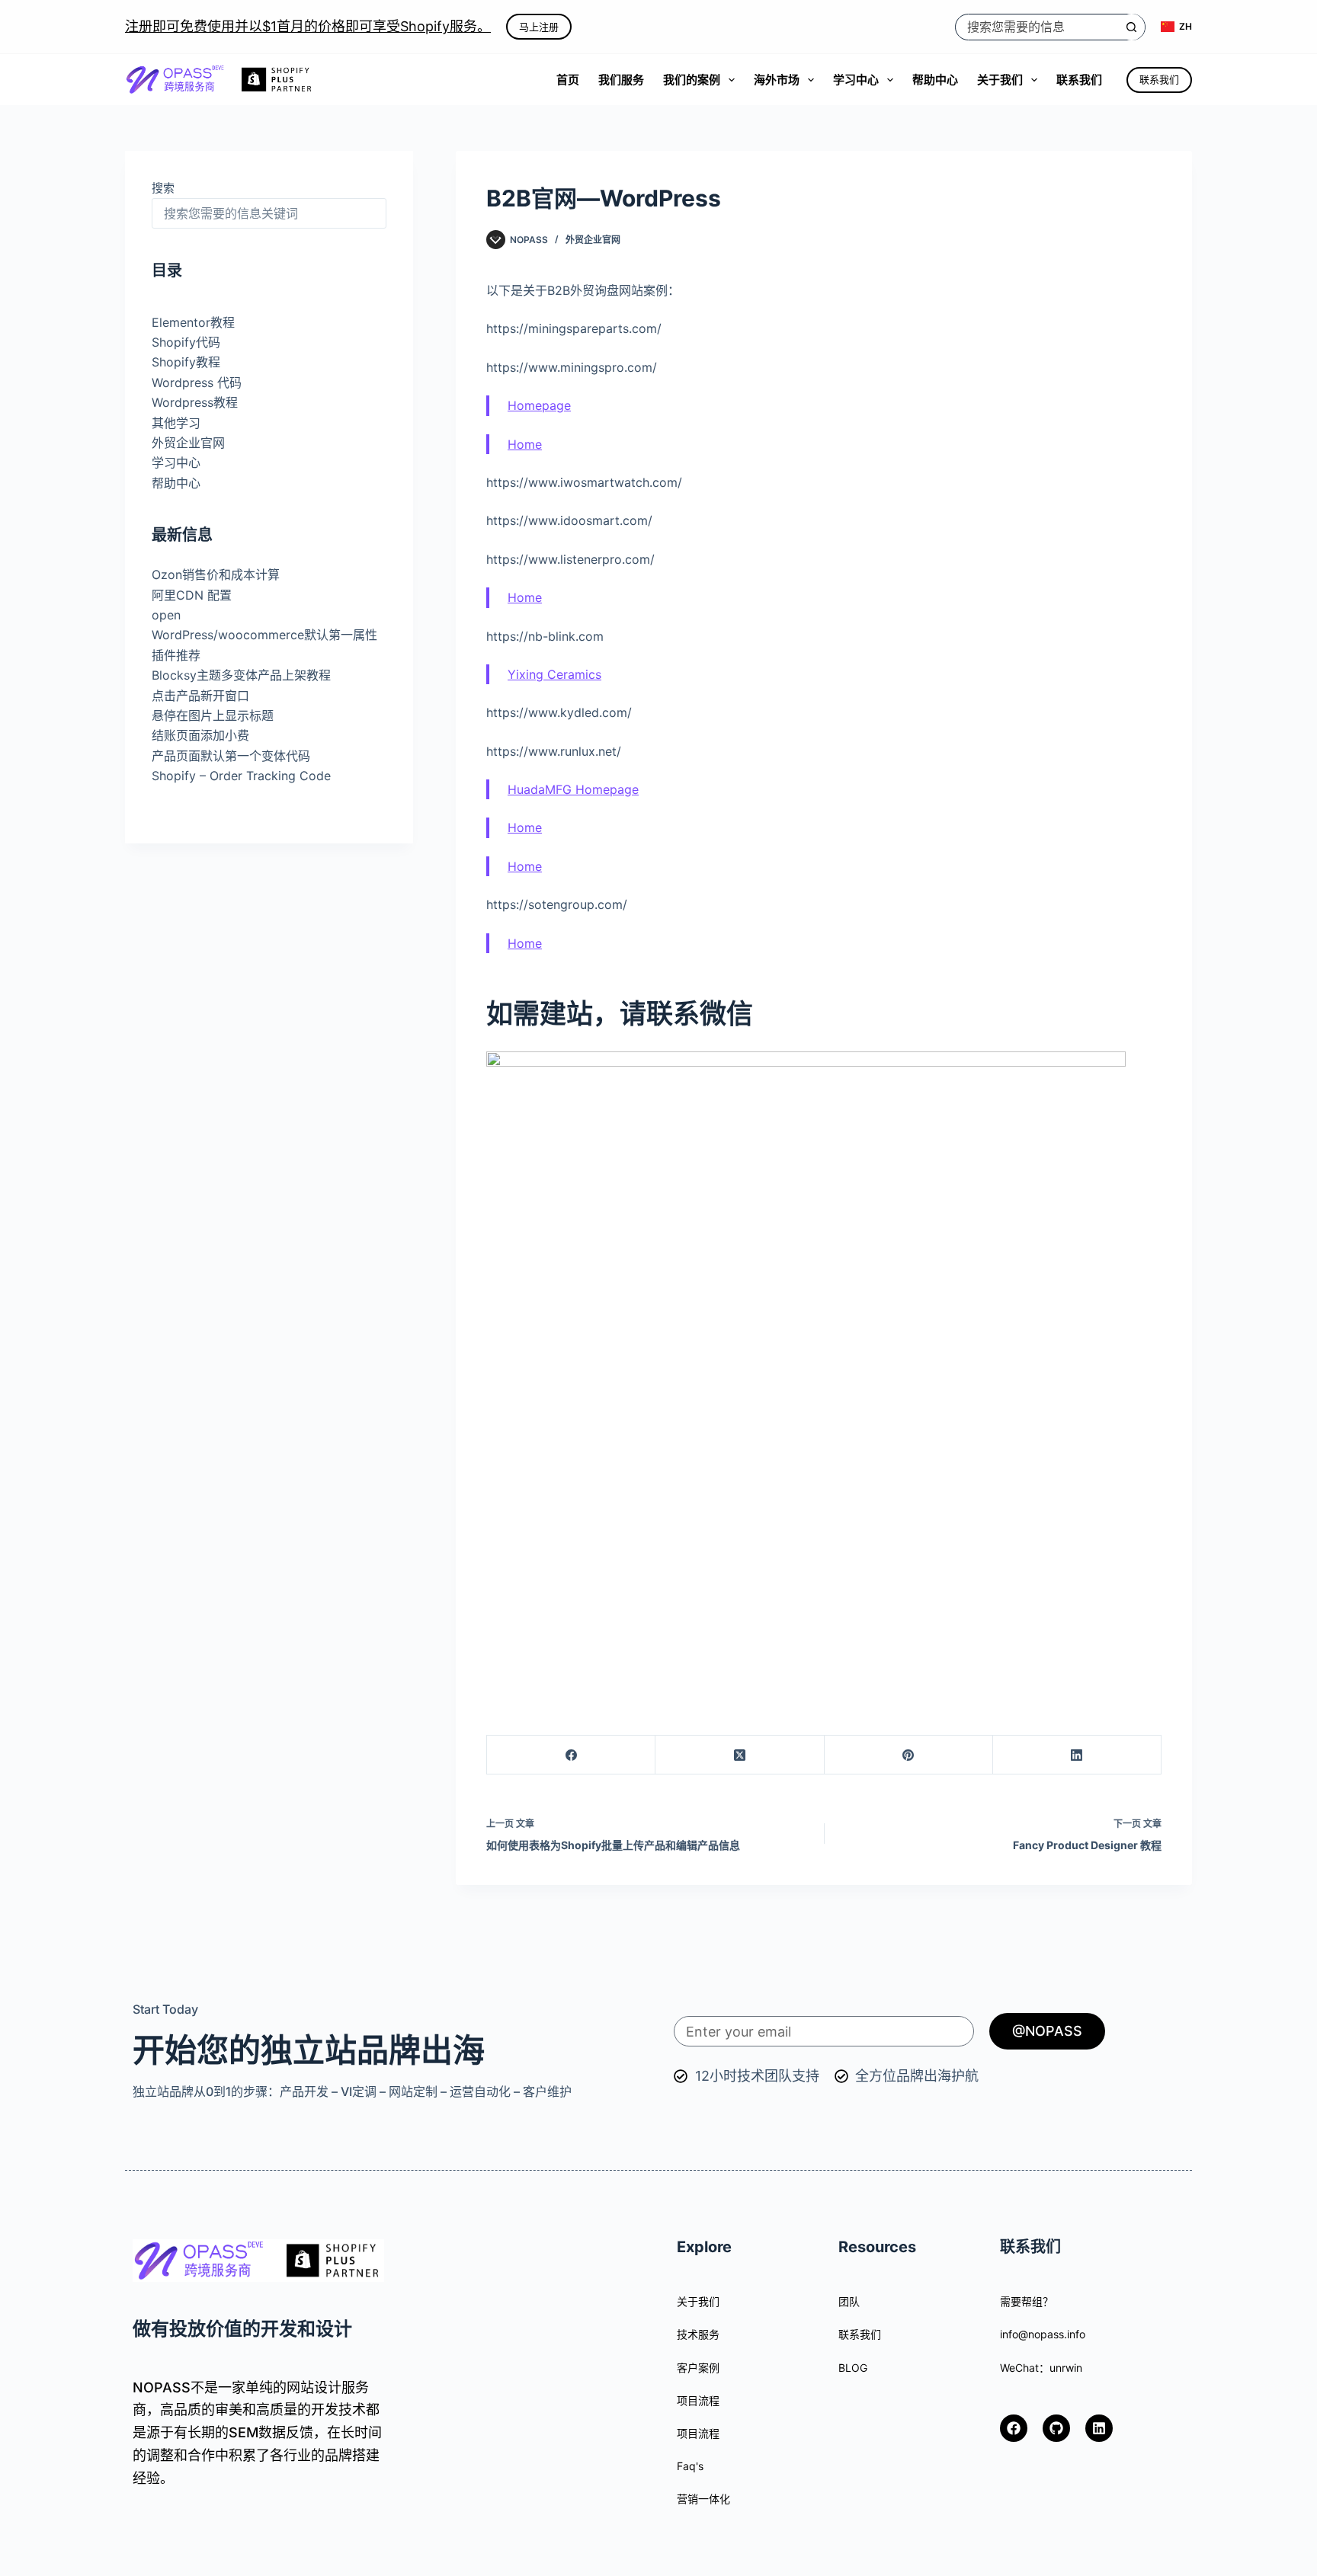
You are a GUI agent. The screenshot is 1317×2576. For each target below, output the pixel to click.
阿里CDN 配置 (192, 595)
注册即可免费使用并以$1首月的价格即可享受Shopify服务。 (308, 26)
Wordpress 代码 (197, 382)
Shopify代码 (186, 342)
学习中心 (856, 80)
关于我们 (1000, 80)
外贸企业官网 (593, 240)
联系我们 (1079, 80)
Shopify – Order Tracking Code (241, 776)
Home (525, 444)
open (166, 615)
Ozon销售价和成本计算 (216, 574)
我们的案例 (692, 80)
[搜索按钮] (1131, 27)
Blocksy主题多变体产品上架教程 (241, 675)
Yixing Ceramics (554, 674)
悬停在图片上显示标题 (213, 715)
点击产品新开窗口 (200, 696)
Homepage (539, 405)
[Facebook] (571, 1755)
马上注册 (539, 27)
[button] (1176, 27)
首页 (568, 80)
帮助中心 (935, 80)
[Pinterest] (909, 1755)
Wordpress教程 (195, 402)
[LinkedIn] (1077, 1755)
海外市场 (777, 80)
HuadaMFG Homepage (573, 789)
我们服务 (621, 80)
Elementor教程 (193, 322)
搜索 (163, 188)
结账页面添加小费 (200, 735)
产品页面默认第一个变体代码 (231, 756)
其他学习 (176, 423)
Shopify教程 (186, 363)
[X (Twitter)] (740, 1755)
